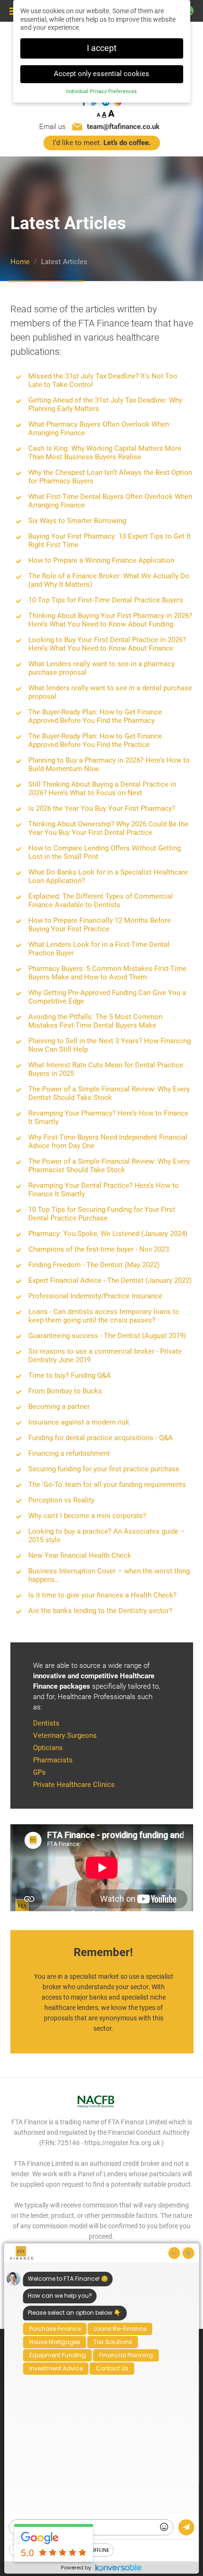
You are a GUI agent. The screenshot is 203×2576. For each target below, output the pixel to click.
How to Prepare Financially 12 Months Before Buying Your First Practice (100, 925)
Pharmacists (53, 1760)
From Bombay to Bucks (65, 1391)
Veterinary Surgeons (65, 1735)
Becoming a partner (59, 1407)
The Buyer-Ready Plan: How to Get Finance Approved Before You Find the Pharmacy (95, 716)
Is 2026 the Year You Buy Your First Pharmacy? (102, 808)
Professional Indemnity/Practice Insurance (95, 1296)
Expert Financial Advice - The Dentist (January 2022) (110, 1280)
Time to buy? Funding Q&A (70, 1375)
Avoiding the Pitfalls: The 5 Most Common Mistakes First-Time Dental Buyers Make (95, 1021)
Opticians (48, 1748)
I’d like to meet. (102, 143)
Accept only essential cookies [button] (101, 74)
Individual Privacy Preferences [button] (101, 91)
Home (20, 262)
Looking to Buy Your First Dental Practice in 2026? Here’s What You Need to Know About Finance (107, 644)
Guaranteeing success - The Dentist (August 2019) (107, 1336)
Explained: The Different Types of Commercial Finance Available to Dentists (101, 901)
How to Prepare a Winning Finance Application (101, 560)
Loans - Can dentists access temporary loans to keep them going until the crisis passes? (104, 1316)
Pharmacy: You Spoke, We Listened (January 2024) (108, 1234)
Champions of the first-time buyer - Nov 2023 (99, 1249)
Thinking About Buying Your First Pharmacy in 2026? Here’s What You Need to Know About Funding (110, 620)
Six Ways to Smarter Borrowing (77, 521)
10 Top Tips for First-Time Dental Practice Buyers (106, 600)
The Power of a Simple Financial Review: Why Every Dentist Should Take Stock (109, 1093)
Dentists (46, 1723)
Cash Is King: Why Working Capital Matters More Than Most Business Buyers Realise (105, 453)
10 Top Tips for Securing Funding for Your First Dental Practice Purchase (102, 1214)
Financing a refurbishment (69, 1453)
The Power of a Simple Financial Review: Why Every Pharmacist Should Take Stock (109, 1166)
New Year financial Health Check (80, 1555)
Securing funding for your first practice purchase (104, 1469)
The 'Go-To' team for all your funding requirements (107, 1485)
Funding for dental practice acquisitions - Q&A (101, 1438)
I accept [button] (102, 48)
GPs (39, 1772)
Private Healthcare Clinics (74, 1785)
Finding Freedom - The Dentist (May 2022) (94, 1265)
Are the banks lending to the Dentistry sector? (100, 1611)
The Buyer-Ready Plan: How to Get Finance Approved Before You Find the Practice (95, 740)
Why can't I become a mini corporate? (87, 1516)
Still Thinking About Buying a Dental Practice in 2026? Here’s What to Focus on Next (102, 789)
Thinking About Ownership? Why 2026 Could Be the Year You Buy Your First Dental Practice (108, 828)
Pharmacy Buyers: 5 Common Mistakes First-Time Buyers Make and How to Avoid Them (107, 973)
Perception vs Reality (61, 1500)
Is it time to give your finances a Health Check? (102, 1595)
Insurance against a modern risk (79, 1422)
